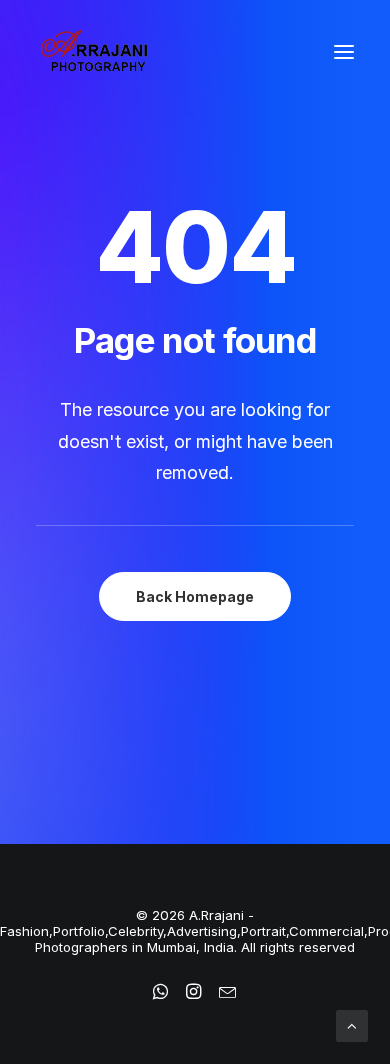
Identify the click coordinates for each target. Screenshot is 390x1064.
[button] (344, 52)
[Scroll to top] (352, 1024)
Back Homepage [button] (195, 596)
